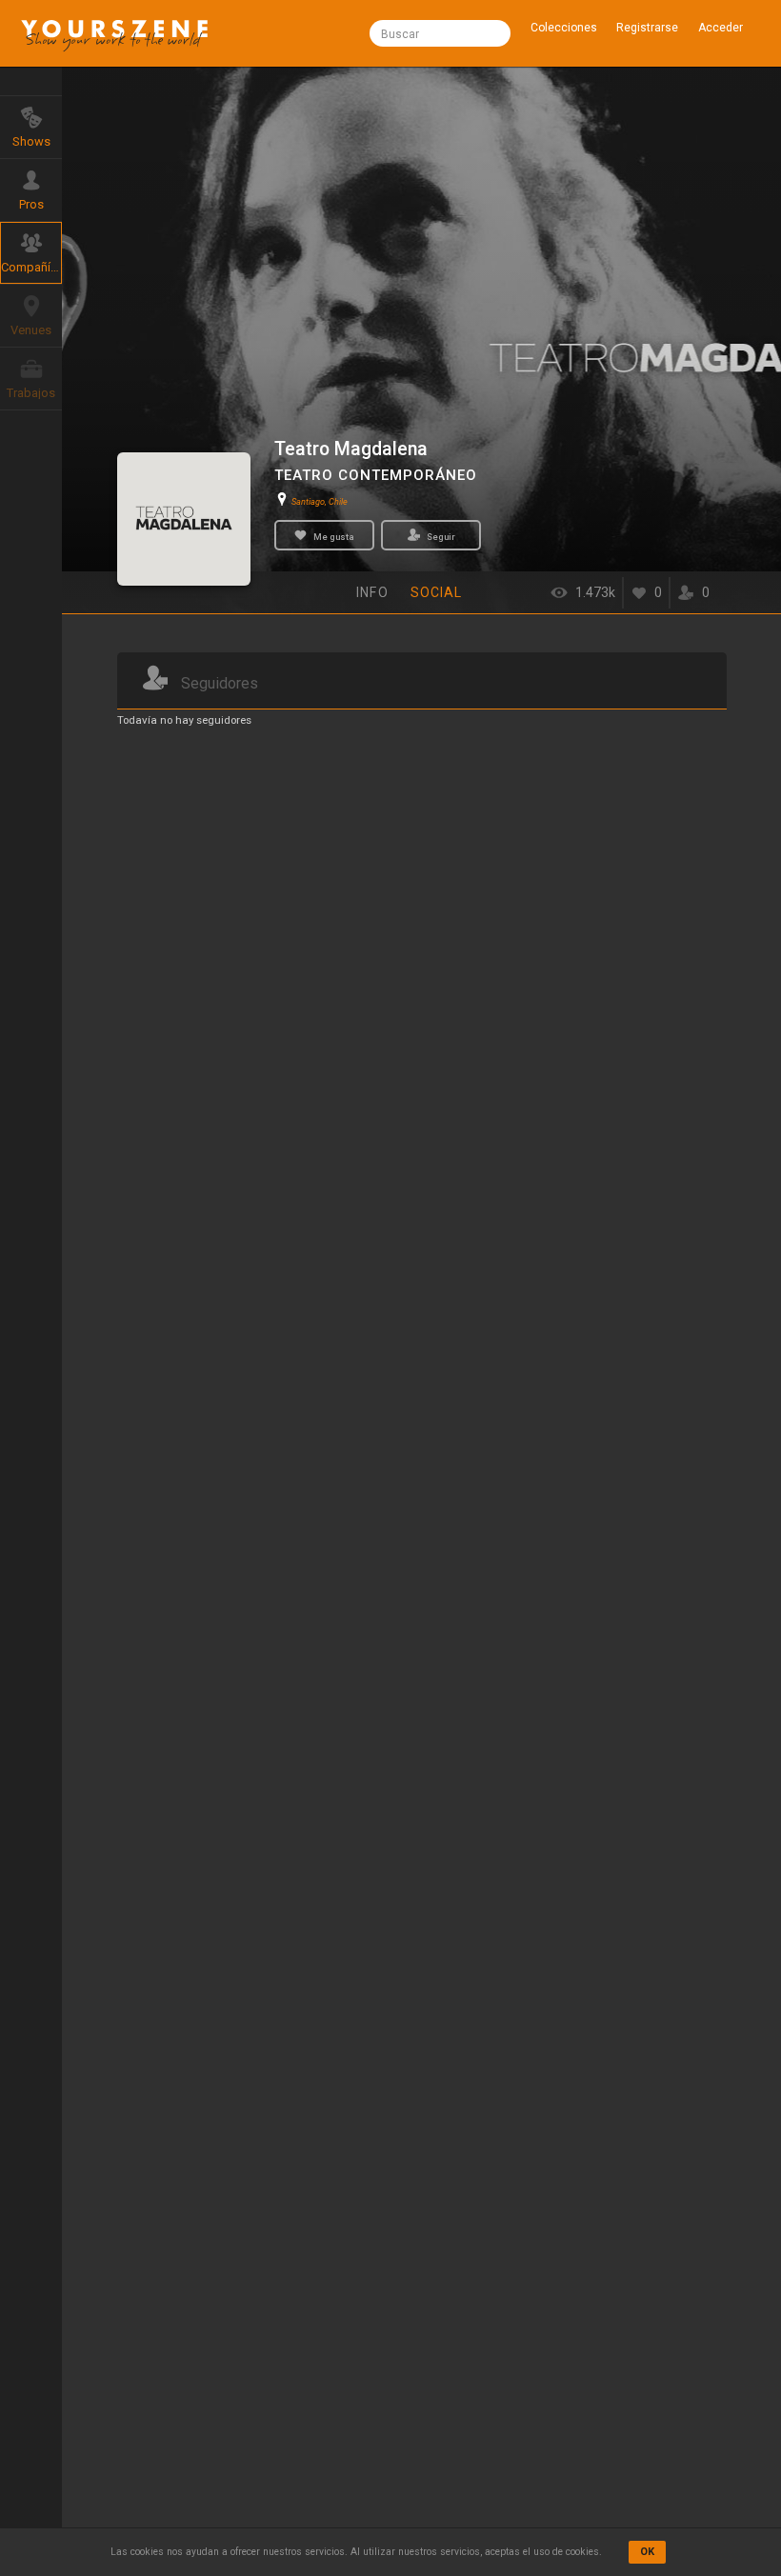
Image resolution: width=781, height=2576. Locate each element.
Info (372, 592)
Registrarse (647, 28)
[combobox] (440, 33)
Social (437, 592)
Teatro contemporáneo (376, 475)
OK (647, 2552)
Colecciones (564, 28)
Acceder (721, 28)
